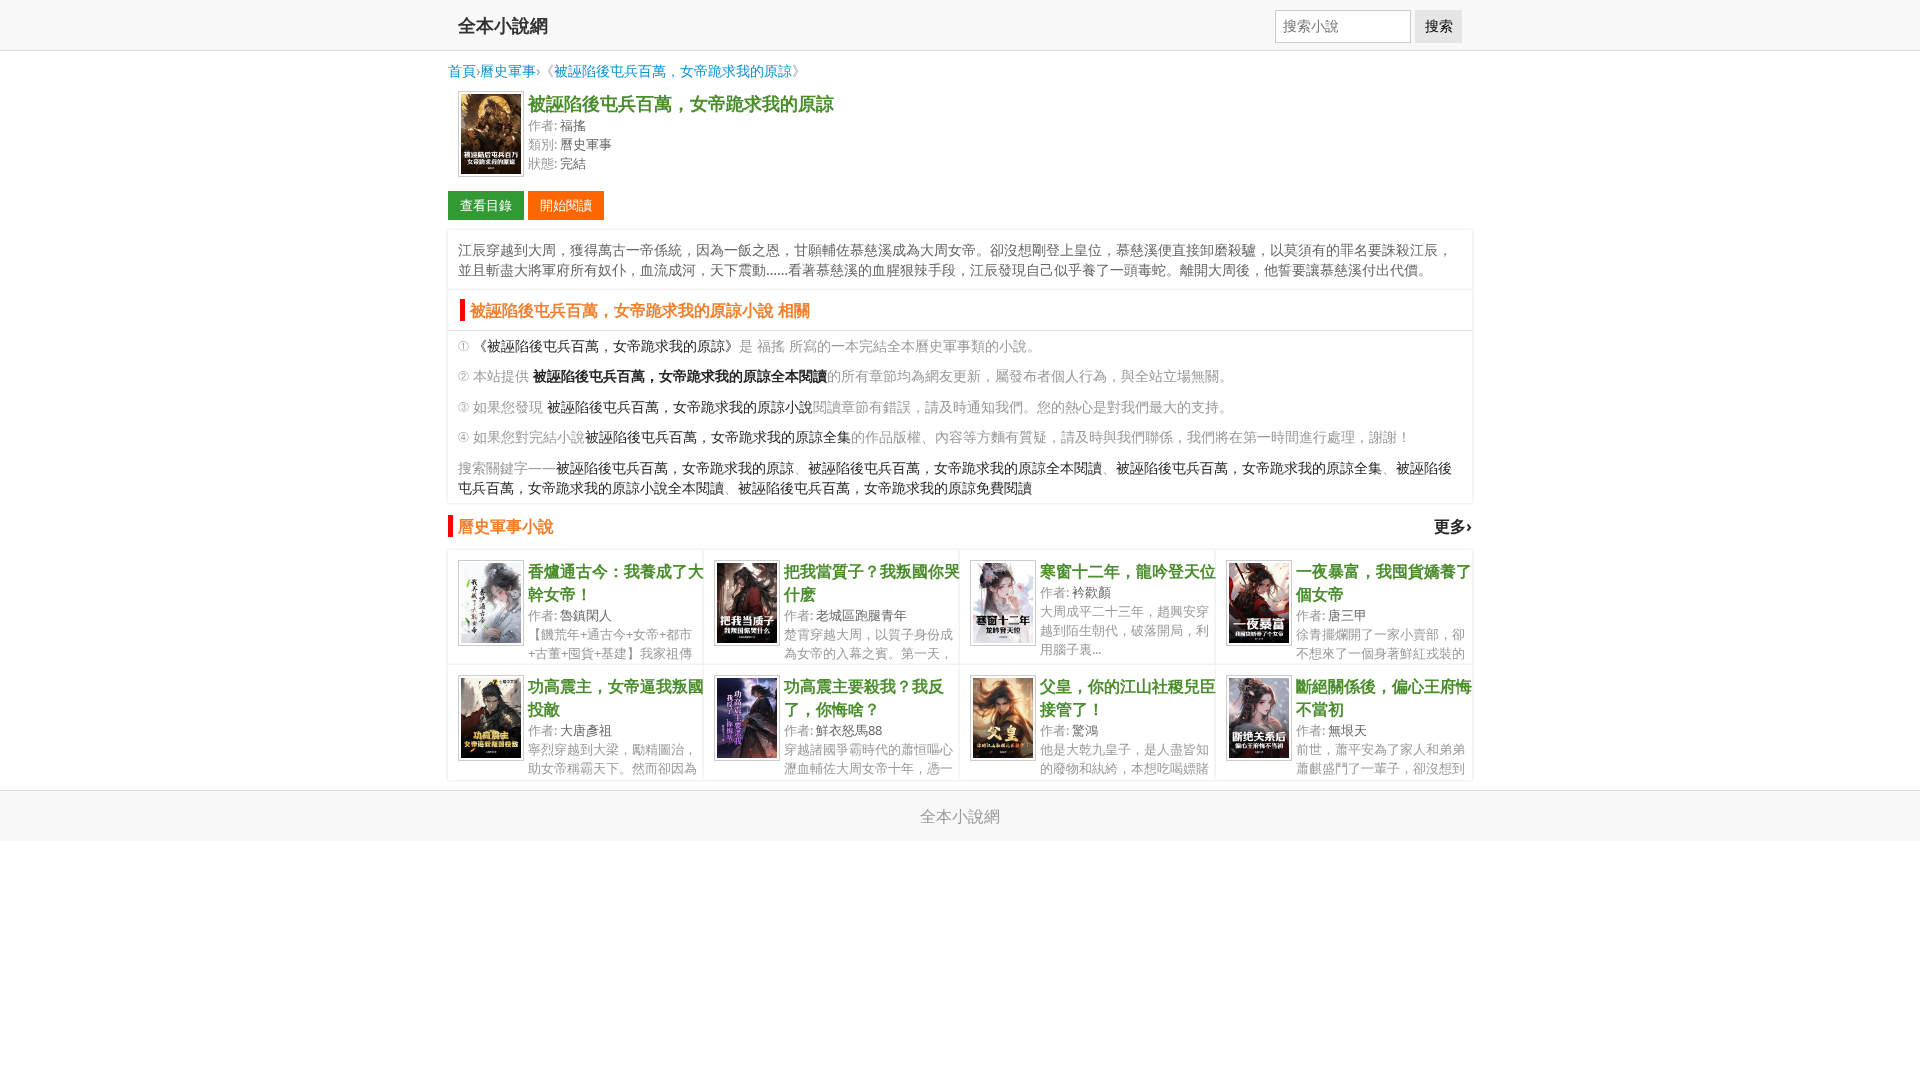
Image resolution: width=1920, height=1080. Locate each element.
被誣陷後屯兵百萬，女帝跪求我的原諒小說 (680, 406)
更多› (1453, 526)
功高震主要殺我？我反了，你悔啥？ (864, 697)
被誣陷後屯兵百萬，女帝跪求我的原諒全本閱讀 (955, 467)
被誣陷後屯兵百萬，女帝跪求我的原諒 (673, 70)
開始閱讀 (566, 205)
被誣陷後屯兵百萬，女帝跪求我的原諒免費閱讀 (885, 487)
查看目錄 (486, 205)
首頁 (462, 70)
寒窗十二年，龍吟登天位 (1128, 571)
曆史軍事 (508, 70)
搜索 (1439, 26)
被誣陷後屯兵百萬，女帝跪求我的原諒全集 (718, 436)
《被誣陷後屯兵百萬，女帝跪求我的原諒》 (606, 345)
